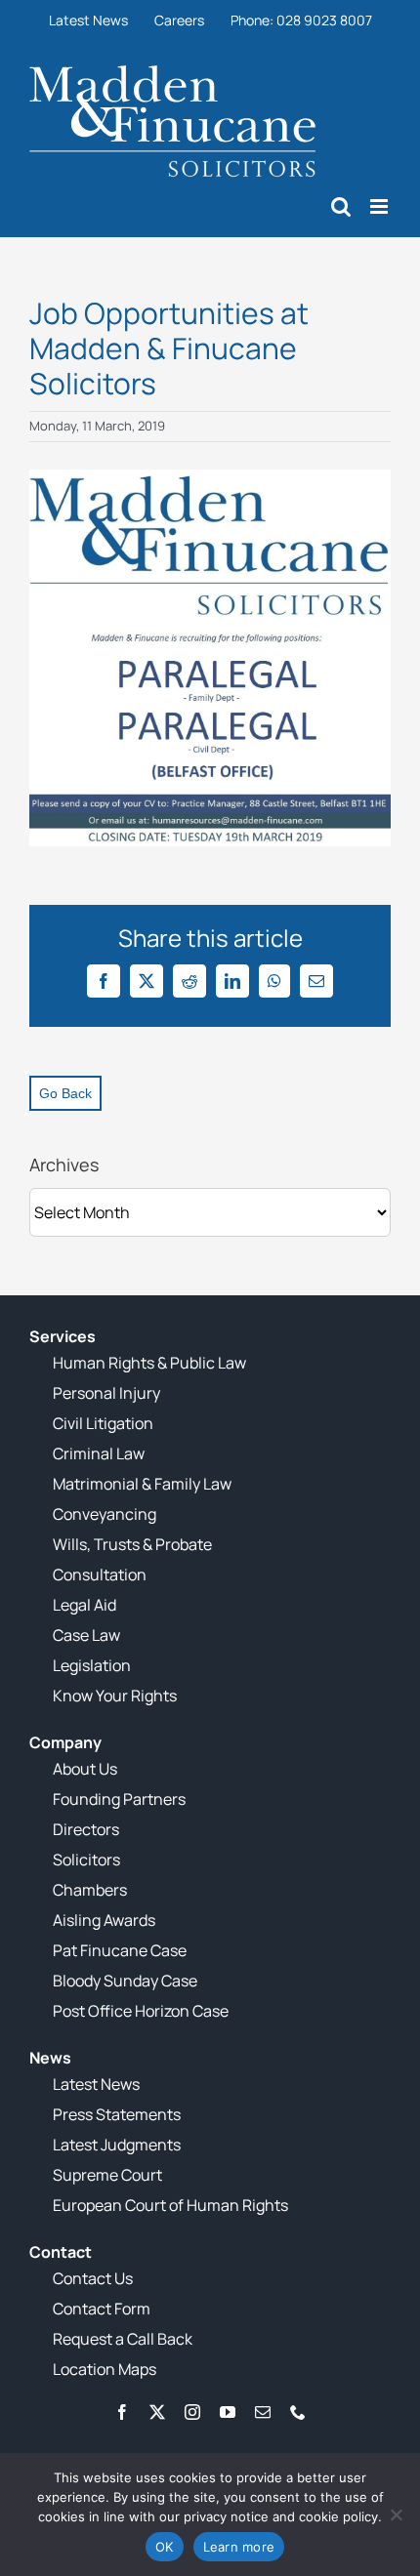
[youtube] (228, 2412)
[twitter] (157, 2412)
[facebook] (122, 2412)
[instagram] (192, 2412)
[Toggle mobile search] (341, 206)
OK (165, 2547)
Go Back (65, 1093)
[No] (396, 2515)
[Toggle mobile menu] (380, 206)
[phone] (298, 2412)
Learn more (239, 2547)
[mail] (263, 2412)
